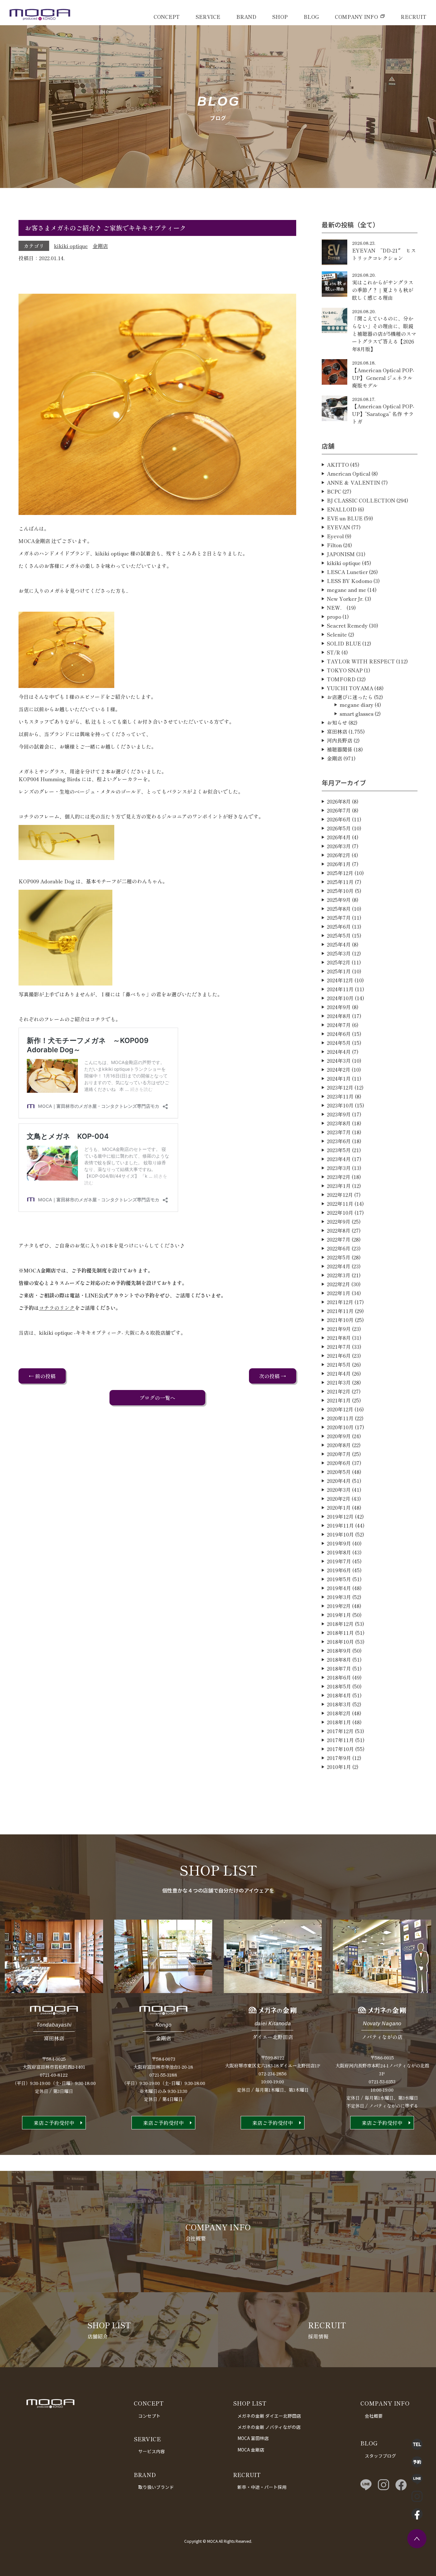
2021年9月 (339, 1329)
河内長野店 (340, 740)
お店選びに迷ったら (350, 697)
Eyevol (335, 536)
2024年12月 (340, 980)
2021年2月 (339, 1391)
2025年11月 (340, 882)
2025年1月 (339, 971)
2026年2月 (339, 855)
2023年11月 (340, 1096)
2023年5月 (339, 1150)
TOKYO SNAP (345, 670)
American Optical (349, 473)
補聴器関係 (340, 749)
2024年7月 (339, 1025)
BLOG (311, 17)
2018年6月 (339, 1677)
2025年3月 (339, 953)
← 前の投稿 (42, 1376)
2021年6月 (339, 1356)
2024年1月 (339, 1078)
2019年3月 (339, 1597)
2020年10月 (340, 1427)
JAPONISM (341, 554)
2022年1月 (339, 1293)
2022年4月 (339, 1266)
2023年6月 (339, 1141)
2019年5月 (339, 1579)
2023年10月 (340, 1105)
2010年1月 (339, 1767)
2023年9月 (339, 1114)
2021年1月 (339, 1400)
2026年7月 (339, 810)
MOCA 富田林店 (253, 2438)
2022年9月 (339, 1221)
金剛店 (100, 246)
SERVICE (208, 17)
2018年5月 (339, 1686)
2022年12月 (340, 1195)
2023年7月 (339, 1132)
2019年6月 (339, 1570)
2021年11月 (340, 1311)
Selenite (337, 634)
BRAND (246, 17)
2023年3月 (339, 1168)
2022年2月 (338, 1284)
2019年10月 (340, 1534)
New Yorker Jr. (345, 599)
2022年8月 (339, 1230)
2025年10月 (340, 891)
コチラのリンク (57, 1308)
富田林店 (337, 731)
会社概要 (374, 2416)
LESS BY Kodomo (350, 581)
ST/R (334, 652)
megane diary (357, 705)
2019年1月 (339, 1615)
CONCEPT (167, 17)
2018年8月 (339, 1659)
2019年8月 (339, 1552)
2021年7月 (339, 1347)
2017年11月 (340, 1740)
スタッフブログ (380, 2456)
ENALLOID (342, 509)
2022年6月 (339, 1248)
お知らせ (337, 722)
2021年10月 (340, 1320)
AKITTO (338, 465)
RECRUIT (413, 17)
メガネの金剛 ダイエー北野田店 (269, 2416)
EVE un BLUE (345, 518)
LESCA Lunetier (347, 572)
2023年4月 (339, 1159)
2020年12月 (340, 1409)
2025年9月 (339, 900)
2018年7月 (339, 1668)
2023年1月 (339, 1186)
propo (334, 616)
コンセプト (149, 2416)
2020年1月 (339, 1507)
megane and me (346, 590)
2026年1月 (339, 864)
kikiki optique (71, 246)
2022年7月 (339, 1239)
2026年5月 (339, 828)
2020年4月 (339, 1481)
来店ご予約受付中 (54, 2123)
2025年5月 (339, 935)
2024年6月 (339, 1034)
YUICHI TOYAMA (350, 688)
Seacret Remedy (347, 625)
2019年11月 (340, 1525)
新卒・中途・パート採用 (262, 2487)
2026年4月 (339, 837)
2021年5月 (339, 1364)
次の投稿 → (273, 1376)
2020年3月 (339, 1490)
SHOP (280, 17)
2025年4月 (339, 944)
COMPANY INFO (356, 17)
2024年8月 (339, 1016)
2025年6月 (339, 926)
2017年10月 (340, 1749)
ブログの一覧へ (157, 1398)
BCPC (334, 491)
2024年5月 (339, 1043)
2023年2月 (339, 1177)
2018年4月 (339, 1695)
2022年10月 (340, 1212)
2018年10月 (340, 1642)
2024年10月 (340, 998)
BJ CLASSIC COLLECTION (361, 500)
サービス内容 (152, 2451)
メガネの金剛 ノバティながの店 (269, 2427)
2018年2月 (339, 1713)
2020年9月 (339, 1436)
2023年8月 (339, 1123)
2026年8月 (339, 801)
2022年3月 (339, 1275)
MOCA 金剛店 (251, 2450)
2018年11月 (340, 1633)
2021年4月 (339, 1373)
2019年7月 (339, 1561)
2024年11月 (340, 989)
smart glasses (357, 714)
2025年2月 (339, 962)
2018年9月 (339, 1651)
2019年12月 (340, 1516)
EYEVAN (338, 527)
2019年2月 (339, 1606)
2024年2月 (339, 1069)
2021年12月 (340, 1302)
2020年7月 (339, 1454)
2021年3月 (339, 1382)
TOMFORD (341, 679)
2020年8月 (339, 1445)
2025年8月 (339, 909)
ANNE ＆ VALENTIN (353, 482)
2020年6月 (339, 1463)
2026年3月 (339, 846)
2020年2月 (339, 1499)
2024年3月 (339, 1061)
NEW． (336, 608)
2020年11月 (340, 1418)
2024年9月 (339, 1007)
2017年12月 (340, 1731)
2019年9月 (339, 1543)
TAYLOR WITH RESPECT (361, 661)
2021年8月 (339, 1338)
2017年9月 (339, 1758)
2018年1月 (339, 1722)
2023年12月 (340, 1087)
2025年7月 (339, 918)
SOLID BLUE (344, 643)
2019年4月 (339, 1588)
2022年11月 (340, 1204)
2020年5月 (339, 1472)
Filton (334, 545)
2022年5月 (339, 1257)
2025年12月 (340, 873)
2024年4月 (339, 1052)
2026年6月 (339, 819)
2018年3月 (339, 1704)
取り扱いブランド (156, 2487)
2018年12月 (340, 1624)
